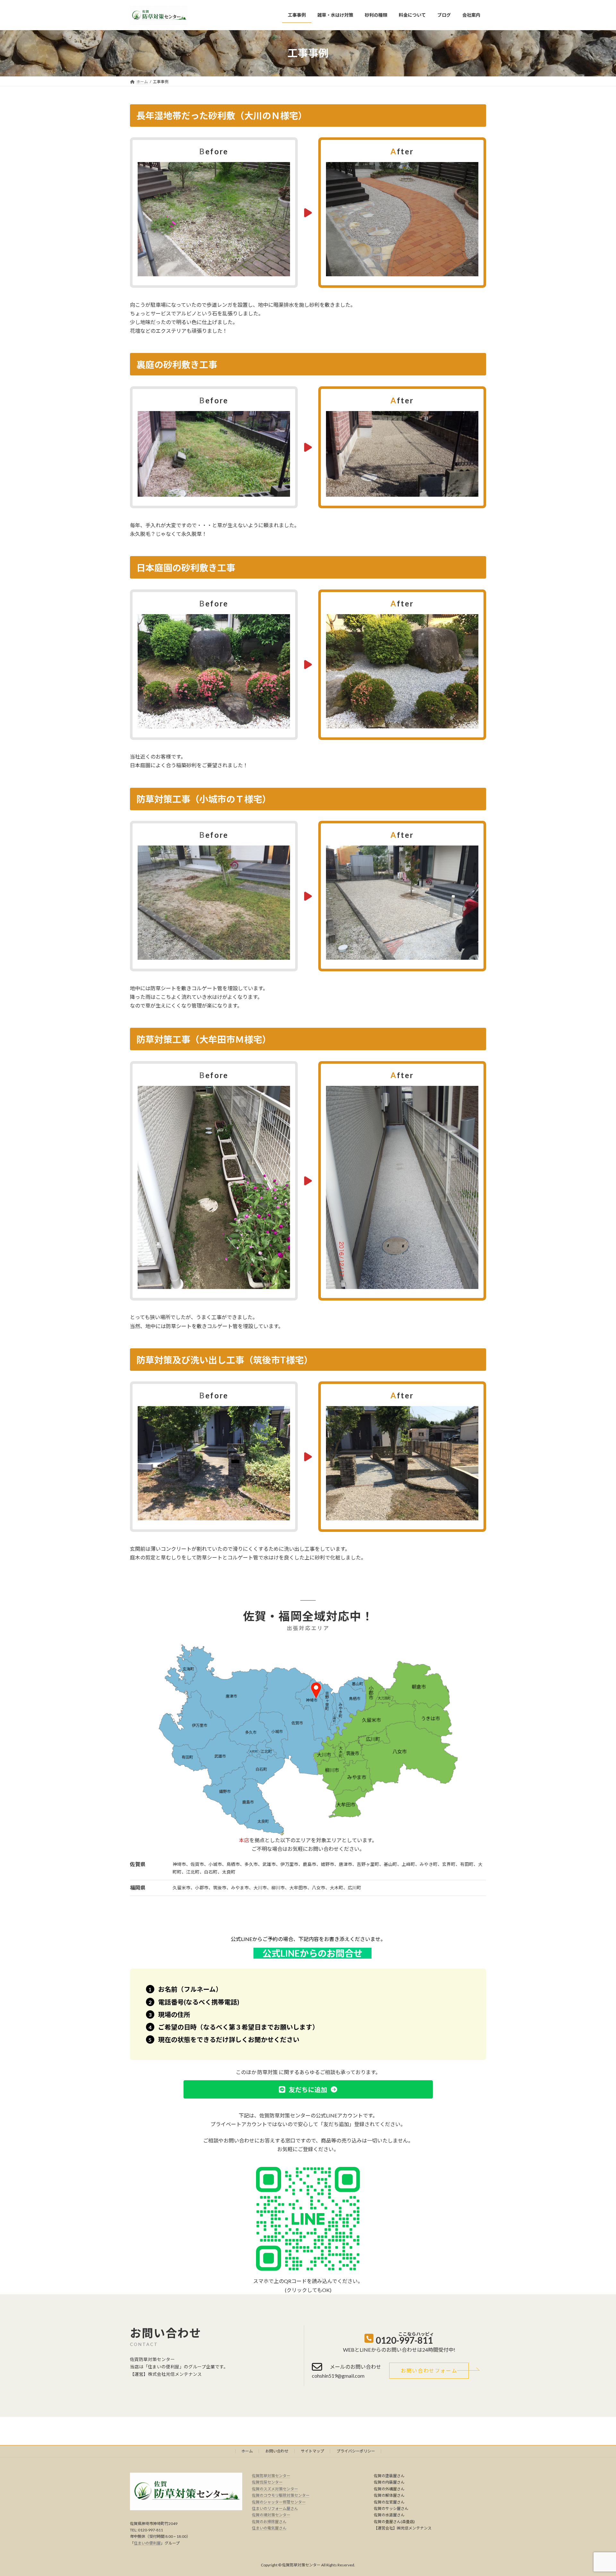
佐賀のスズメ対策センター (275, 2489)
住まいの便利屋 (147, 2543)
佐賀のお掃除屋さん (269, 2521)
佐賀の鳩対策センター (271, 2515)
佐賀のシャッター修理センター (279, 2502)
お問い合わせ (277, 2451)
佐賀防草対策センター (271, 2476)
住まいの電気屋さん (269, 2528)
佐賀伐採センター (267, 2482)
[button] (308, 2089)
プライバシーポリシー (356, 2451)
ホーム (247, 2451)
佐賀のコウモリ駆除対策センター (281, 2495)
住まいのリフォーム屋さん (275, 2508)
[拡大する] (282, 170)
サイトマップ (312, 2451)
